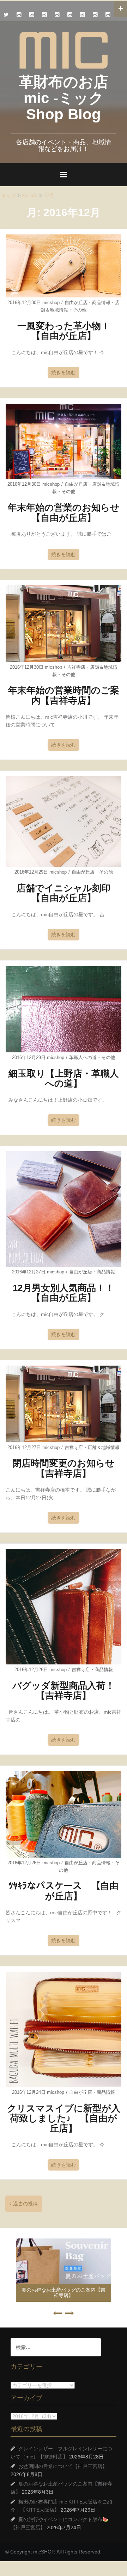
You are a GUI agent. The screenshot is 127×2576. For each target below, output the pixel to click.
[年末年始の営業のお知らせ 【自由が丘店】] (64, 441)
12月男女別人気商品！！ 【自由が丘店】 (68, 1293)
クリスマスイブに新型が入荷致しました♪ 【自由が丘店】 (64, 2118)
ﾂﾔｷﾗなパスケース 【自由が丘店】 (64, 1891)
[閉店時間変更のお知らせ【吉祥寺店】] (64, 1403)
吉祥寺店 (76, 667)
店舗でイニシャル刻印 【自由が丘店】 (68, 893)
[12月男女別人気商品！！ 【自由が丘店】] (64, 1209)
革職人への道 (83, 1057)
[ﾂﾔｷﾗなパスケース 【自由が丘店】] (64, 1814)
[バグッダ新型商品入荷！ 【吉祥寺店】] (64, 1606)
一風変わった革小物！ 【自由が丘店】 (68, 331)
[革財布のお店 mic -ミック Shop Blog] (64, 50)
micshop (51, 303)
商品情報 (101, 303)
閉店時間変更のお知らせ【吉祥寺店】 (64, 1468)
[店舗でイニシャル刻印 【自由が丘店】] (64, 821)
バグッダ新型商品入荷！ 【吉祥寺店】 (68, 1691)
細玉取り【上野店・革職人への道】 (64, 1079)
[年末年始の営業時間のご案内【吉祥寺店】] (64, 623)
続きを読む (64, 372)
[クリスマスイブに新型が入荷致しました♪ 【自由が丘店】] (64, 2029)
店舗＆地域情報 (104, 1447)
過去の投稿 (25, 2204)
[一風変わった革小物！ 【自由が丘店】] (64, 265)
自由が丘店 (76, 303)
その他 (80, 310)
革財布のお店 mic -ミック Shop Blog (64, 98)
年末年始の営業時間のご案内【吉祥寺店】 (64, 695)
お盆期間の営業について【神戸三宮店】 (63, 2466)
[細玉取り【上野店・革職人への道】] (64, 1009)
